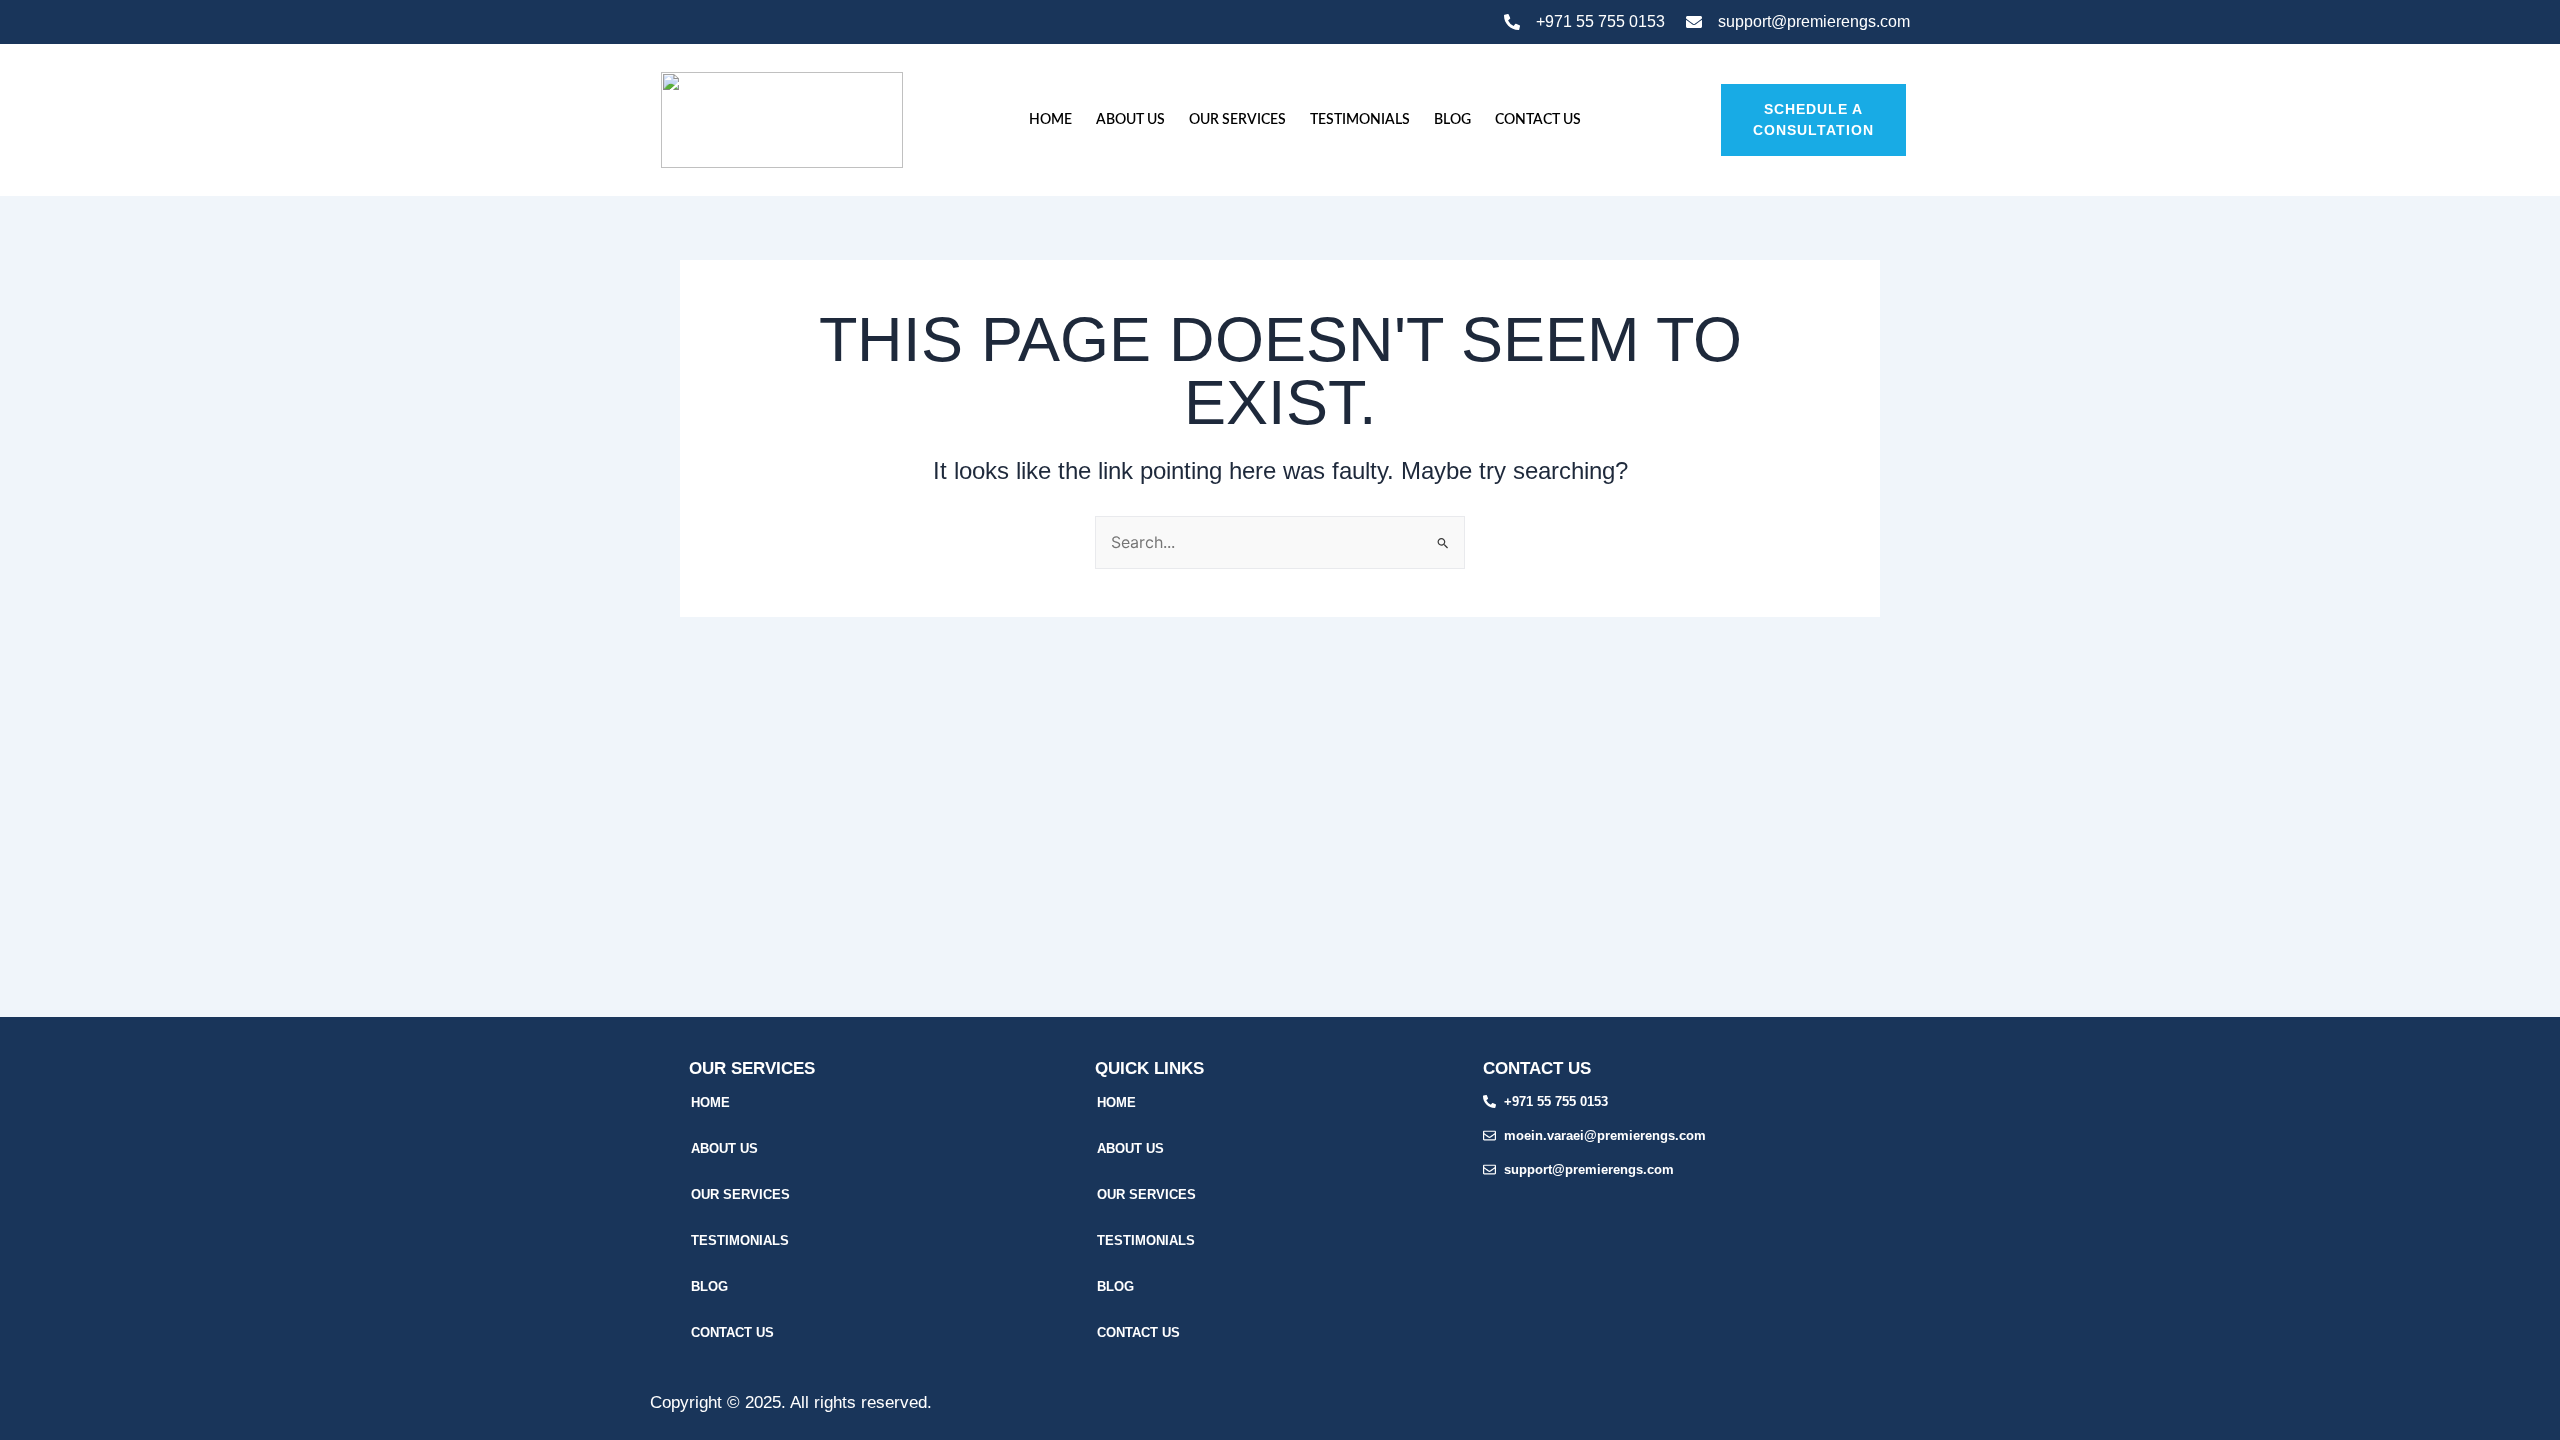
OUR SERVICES (1237, 120)
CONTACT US (1538, 120)
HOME (1050, 120)
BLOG (1452, 120)
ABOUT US (1130, 120)
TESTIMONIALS (1360, 120)
